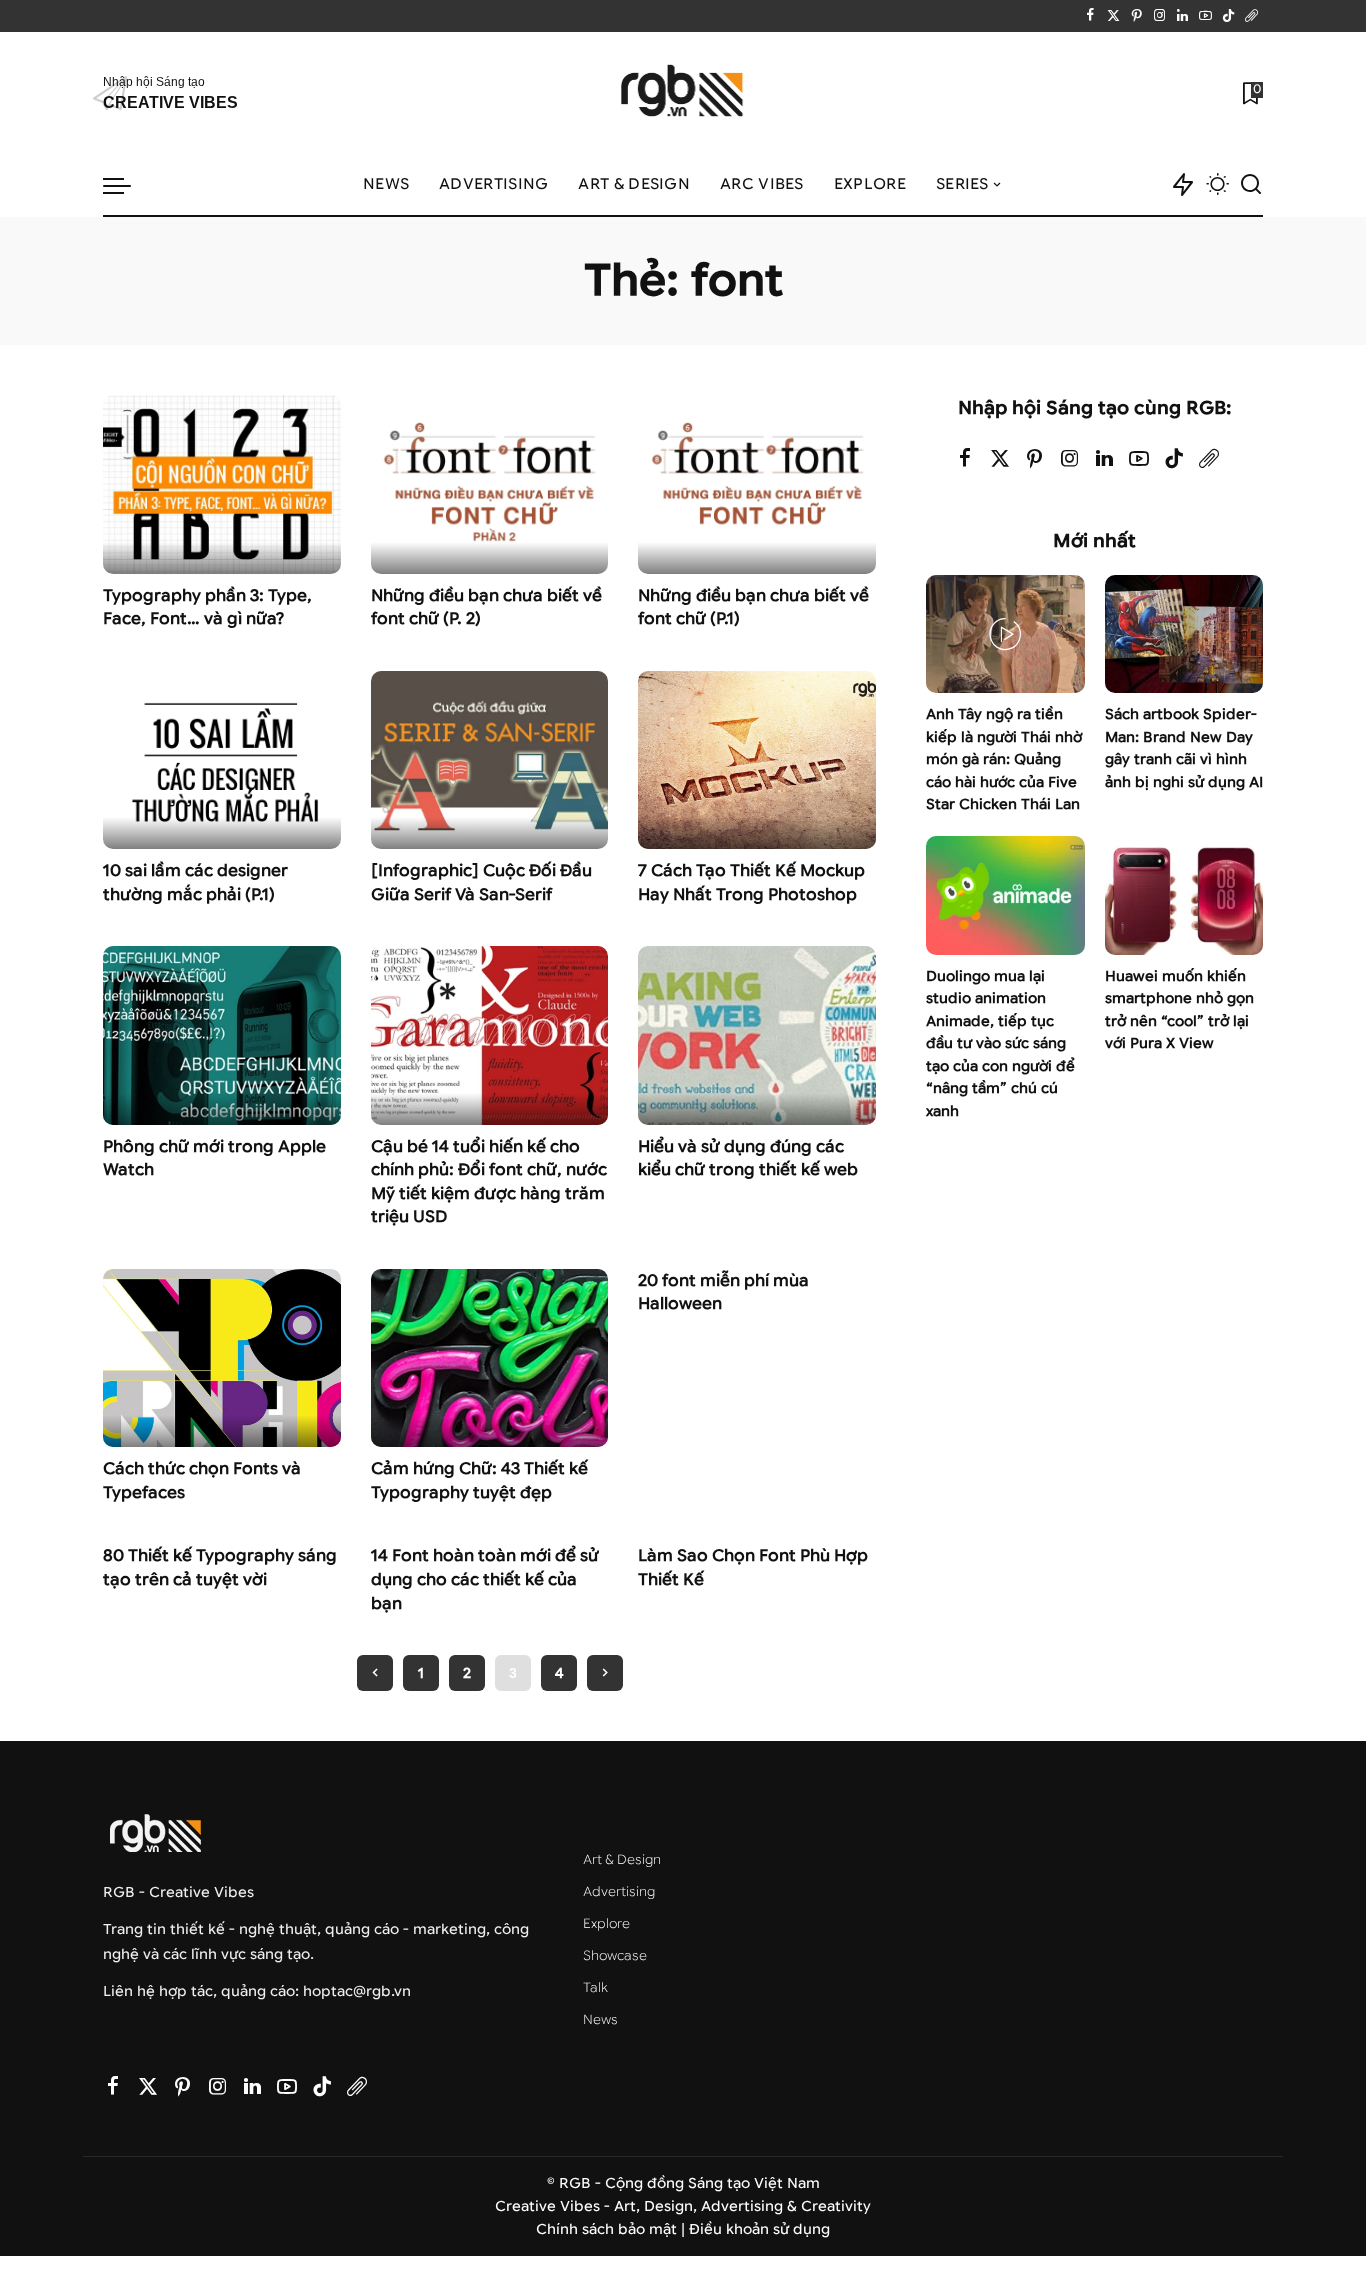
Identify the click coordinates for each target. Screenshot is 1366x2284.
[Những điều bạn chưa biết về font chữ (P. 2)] (490, 484)
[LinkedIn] (1182, 16)
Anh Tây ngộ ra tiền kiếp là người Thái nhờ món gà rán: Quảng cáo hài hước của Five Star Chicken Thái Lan (1004, 759)
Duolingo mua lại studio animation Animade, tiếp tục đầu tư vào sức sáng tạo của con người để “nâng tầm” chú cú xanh (1000, 1044)
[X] (1113, 16)
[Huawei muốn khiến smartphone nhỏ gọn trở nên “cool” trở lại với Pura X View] (1184, 895)
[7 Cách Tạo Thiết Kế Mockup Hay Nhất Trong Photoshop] (757, 760)
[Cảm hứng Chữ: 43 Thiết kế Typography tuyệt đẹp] (490, 1358)
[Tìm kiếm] (1251, 185)
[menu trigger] (127, 185)
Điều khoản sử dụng (759, 2229)
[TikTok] (1228, 16)
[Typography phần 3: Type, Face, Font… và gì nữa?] (222, 484)
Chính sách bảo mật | (612, 2229)
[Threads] (1251, 16)
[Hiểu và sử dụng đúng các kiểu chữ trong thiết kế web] (757, 1035)
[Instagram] (1159, 16)
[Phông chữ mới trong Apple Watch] (222, 1035)
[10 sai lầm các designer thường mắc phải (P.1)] (222, 760)
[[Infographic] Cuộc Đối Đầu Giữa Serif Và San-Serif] (490, 760)
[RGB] (683, 93)
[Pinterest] (1136, 16)
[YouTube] (1205, 16)
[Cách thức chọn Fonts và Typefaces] (222, 1358)
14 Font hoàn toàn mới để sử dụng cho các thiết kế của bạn (485, 1579)
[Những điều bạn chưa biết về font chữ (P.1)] (757, 484)
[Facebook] (1090, 16)
